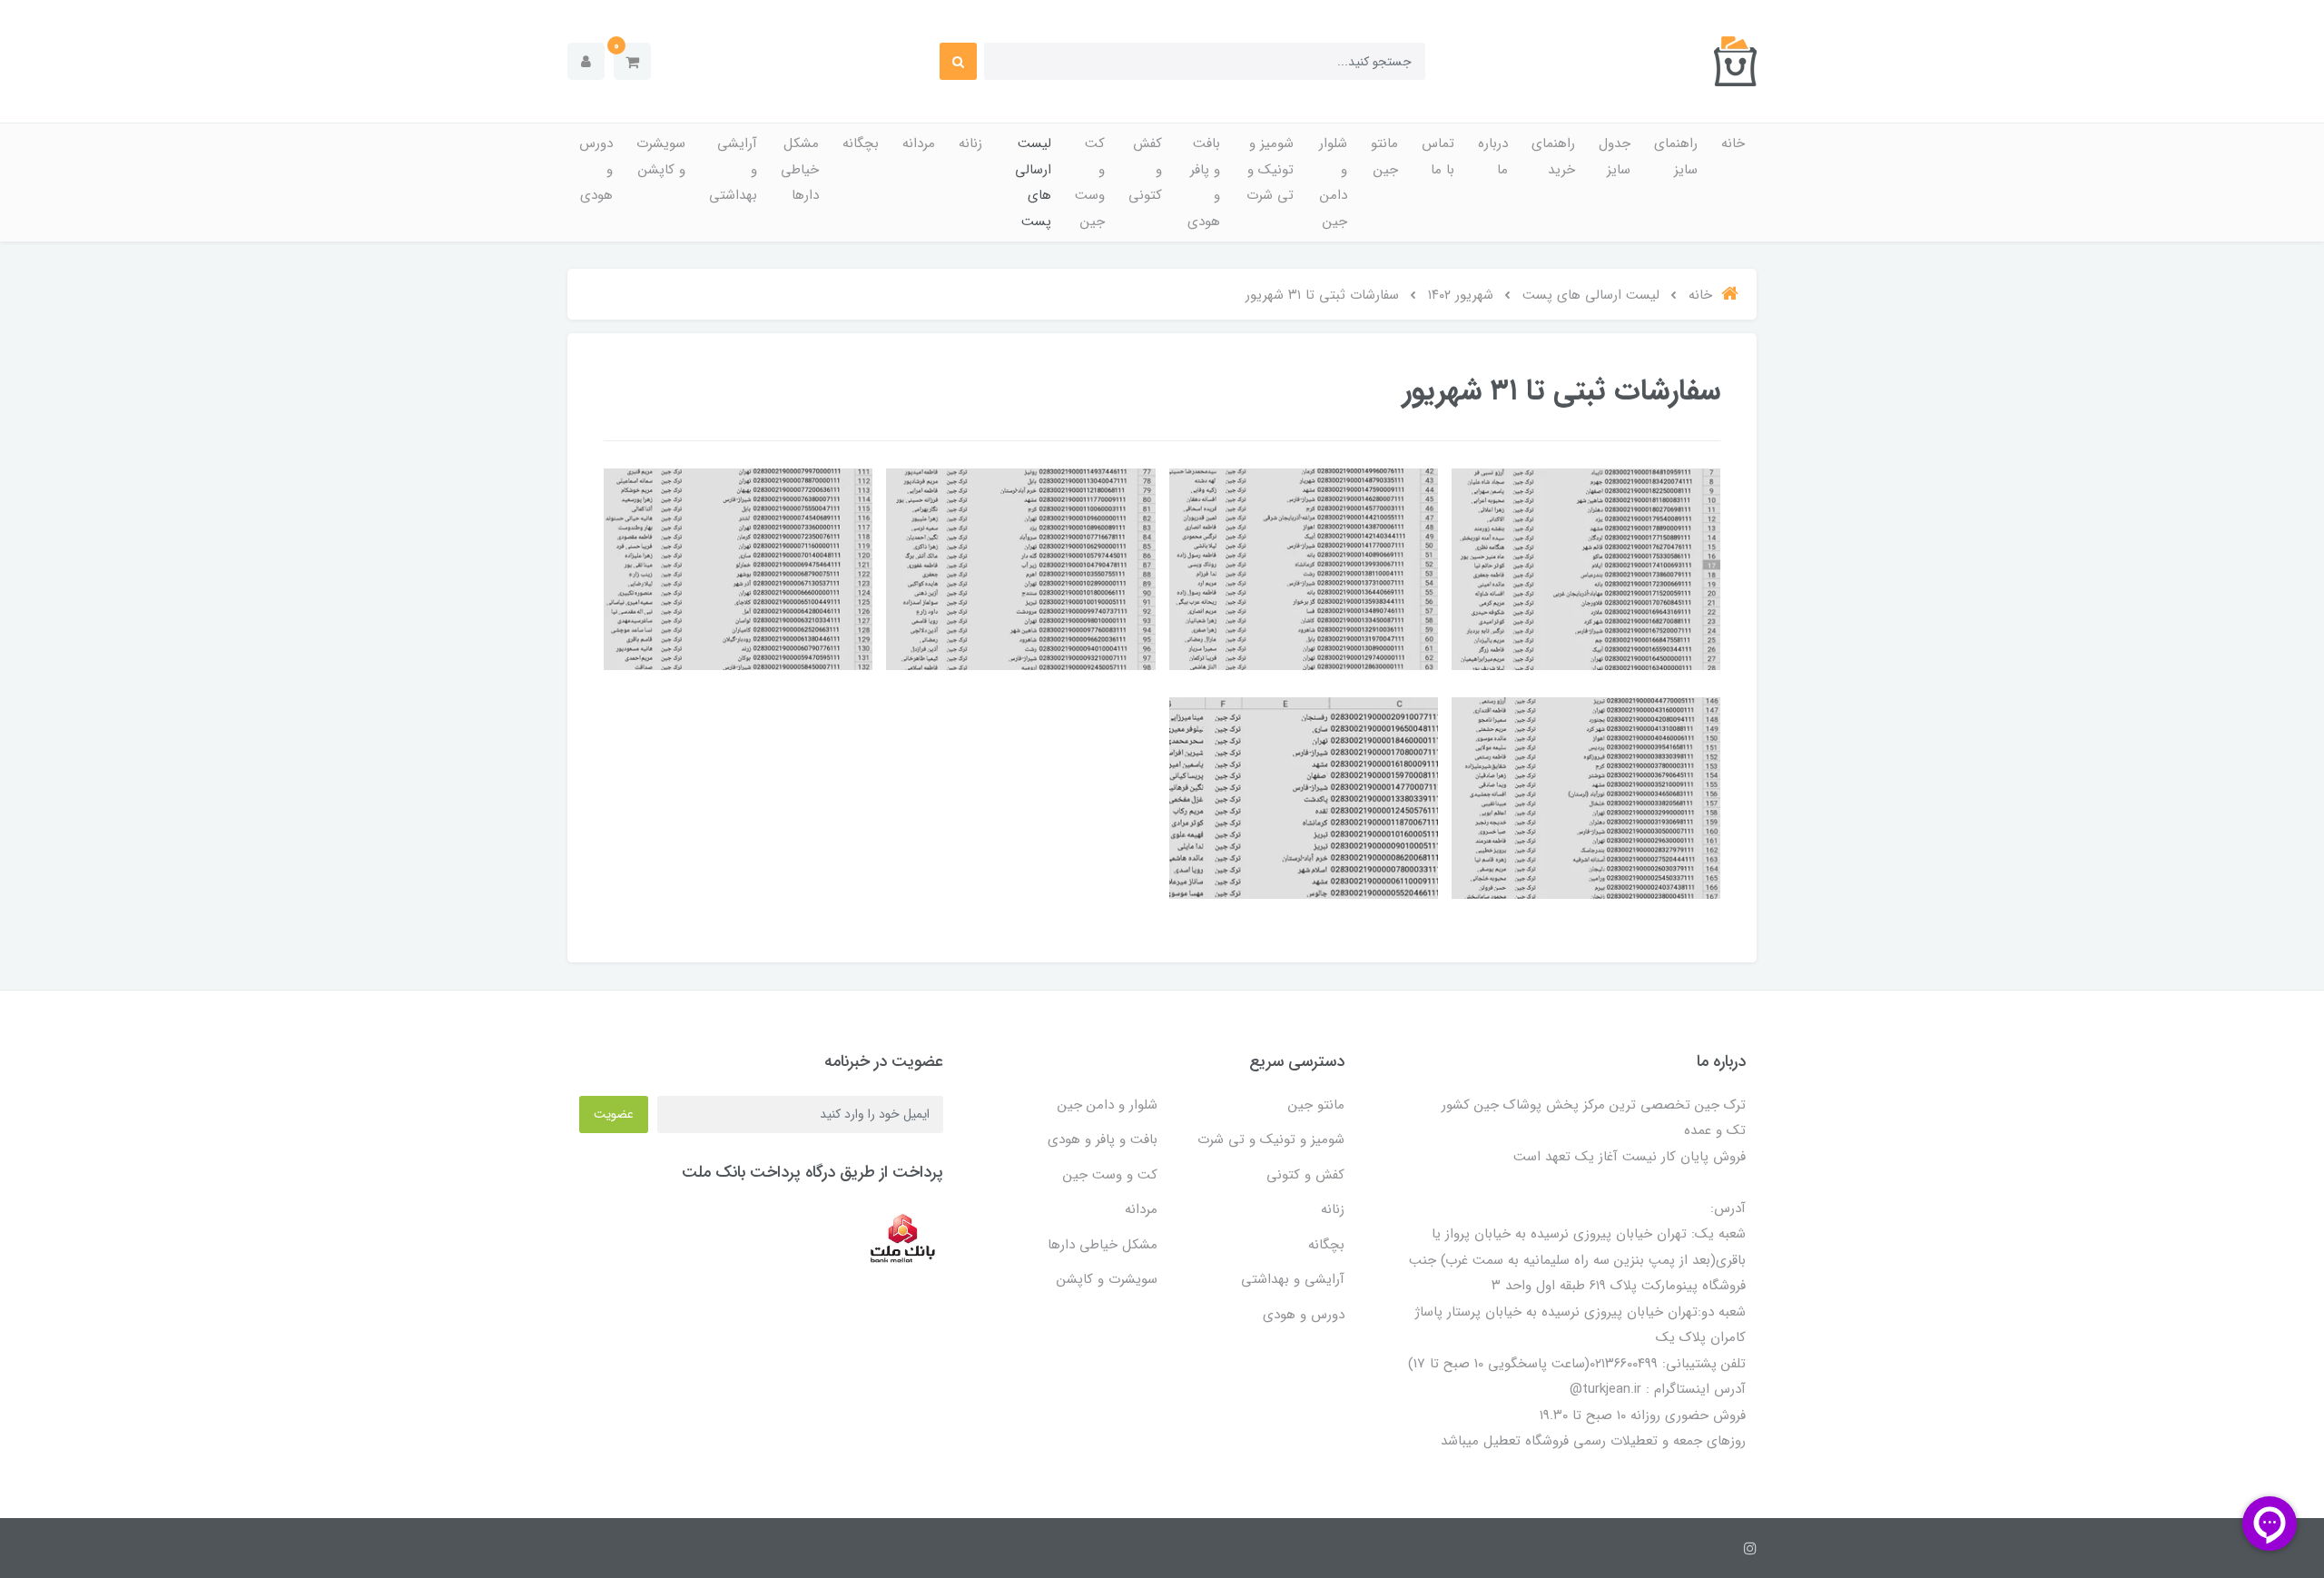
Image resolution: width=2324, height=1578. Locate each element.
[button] (632, 61)
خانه (1733, 143)
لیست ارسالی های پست (1033, 182)
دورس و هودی (596, 169)
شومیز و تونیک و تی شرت (1270, 169)
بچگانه (861, 143)
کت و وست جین (1090, 182)
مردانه (919, 143)
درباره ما (1493, 157)
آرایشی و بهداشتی (733, 169)
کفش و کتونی (1145, 169)
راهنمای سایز (1676, 157)
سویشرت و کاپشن (661, 157)
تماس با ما (1438, 157)
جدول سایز (1615, 157)
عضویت (614, 1114)
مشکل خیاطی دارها (800, 169)
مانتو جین (1384, 157)
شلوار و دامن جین (1333, 182)
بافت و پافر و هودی (1204, 182)
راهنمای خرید (1553, 157)
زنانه (970, 143)
